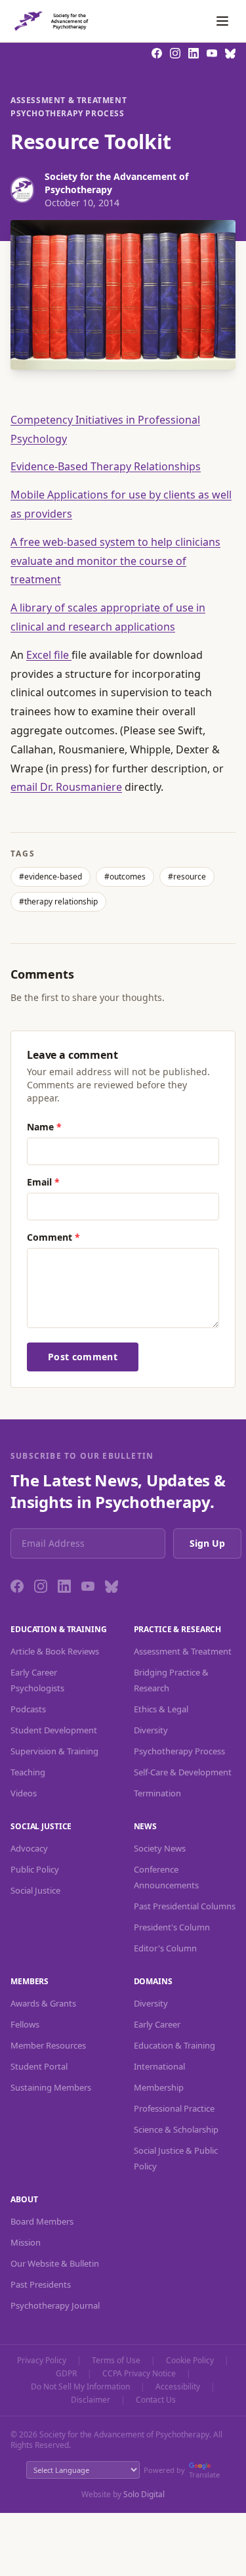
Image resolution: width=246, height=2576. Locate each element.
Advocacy (29, 1848)
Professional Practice (174, 2108)
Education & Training (174, 2045)
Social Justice (35, 1890)
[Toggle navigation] (222, 21)
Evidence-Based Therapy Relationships (106, 466)
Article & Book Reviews (55, 1651)
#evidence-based (51, 877)
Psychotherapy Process (68, 114)
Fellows (25, 2024)
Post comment (83, 1357)
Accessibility (178, 2387)
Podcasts (28, 1709)
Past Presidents (41, 2284)
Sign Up (207, 1543)
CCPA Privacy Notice (139, 2374)
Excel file (49, 655)
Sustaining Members (51, 2087)
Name (44, 1127)
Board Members (42, 2221)
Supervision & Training (54, 1751)
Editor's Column (165, 1948)
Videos (24, 1793)
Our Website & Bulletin (55, 2263)
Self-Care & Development (183, 1772)
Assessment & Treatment (69, 100)
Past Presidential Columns (185, 1906)
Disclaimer (91, 2400)
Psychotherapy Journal (55, 2305)
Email (43, 1182)
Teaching (28, 1772)
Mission (26, 2242)
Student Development (54, 1730)
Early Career (157, 2024)
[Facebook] (17, 1586)
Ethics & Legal (161, 1709)
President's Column (172, 1927)
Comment (53, 1237)
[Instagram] (41, 1586)
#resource (187, 877)
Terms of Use (116, 2361)
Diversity (151, 1730)
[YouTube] (88, 1586)
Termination (157, 1793)
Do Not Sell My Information (80, 2387)
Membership (159, 2087)
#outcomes (125, 877)
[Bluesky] (112, 1586)
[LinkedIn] (64, 1586)
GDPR (66, 2374)
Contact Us (156, 2400)
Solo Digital (144, 2494)
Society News (160, 1848)
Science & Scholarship (176, 2129)
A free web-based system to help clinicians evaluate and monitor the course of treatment (115, 561)
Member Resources (48, 2045)
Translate (204, 2475)
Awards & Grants (43, 2003)
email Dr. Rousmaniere (66, 787)
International (159, 2066)
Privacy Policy (42, 2361)
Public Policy (35, 1869)
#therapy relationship (58, 901)
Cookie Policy (190, 2361)
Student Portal (39, 2066)
